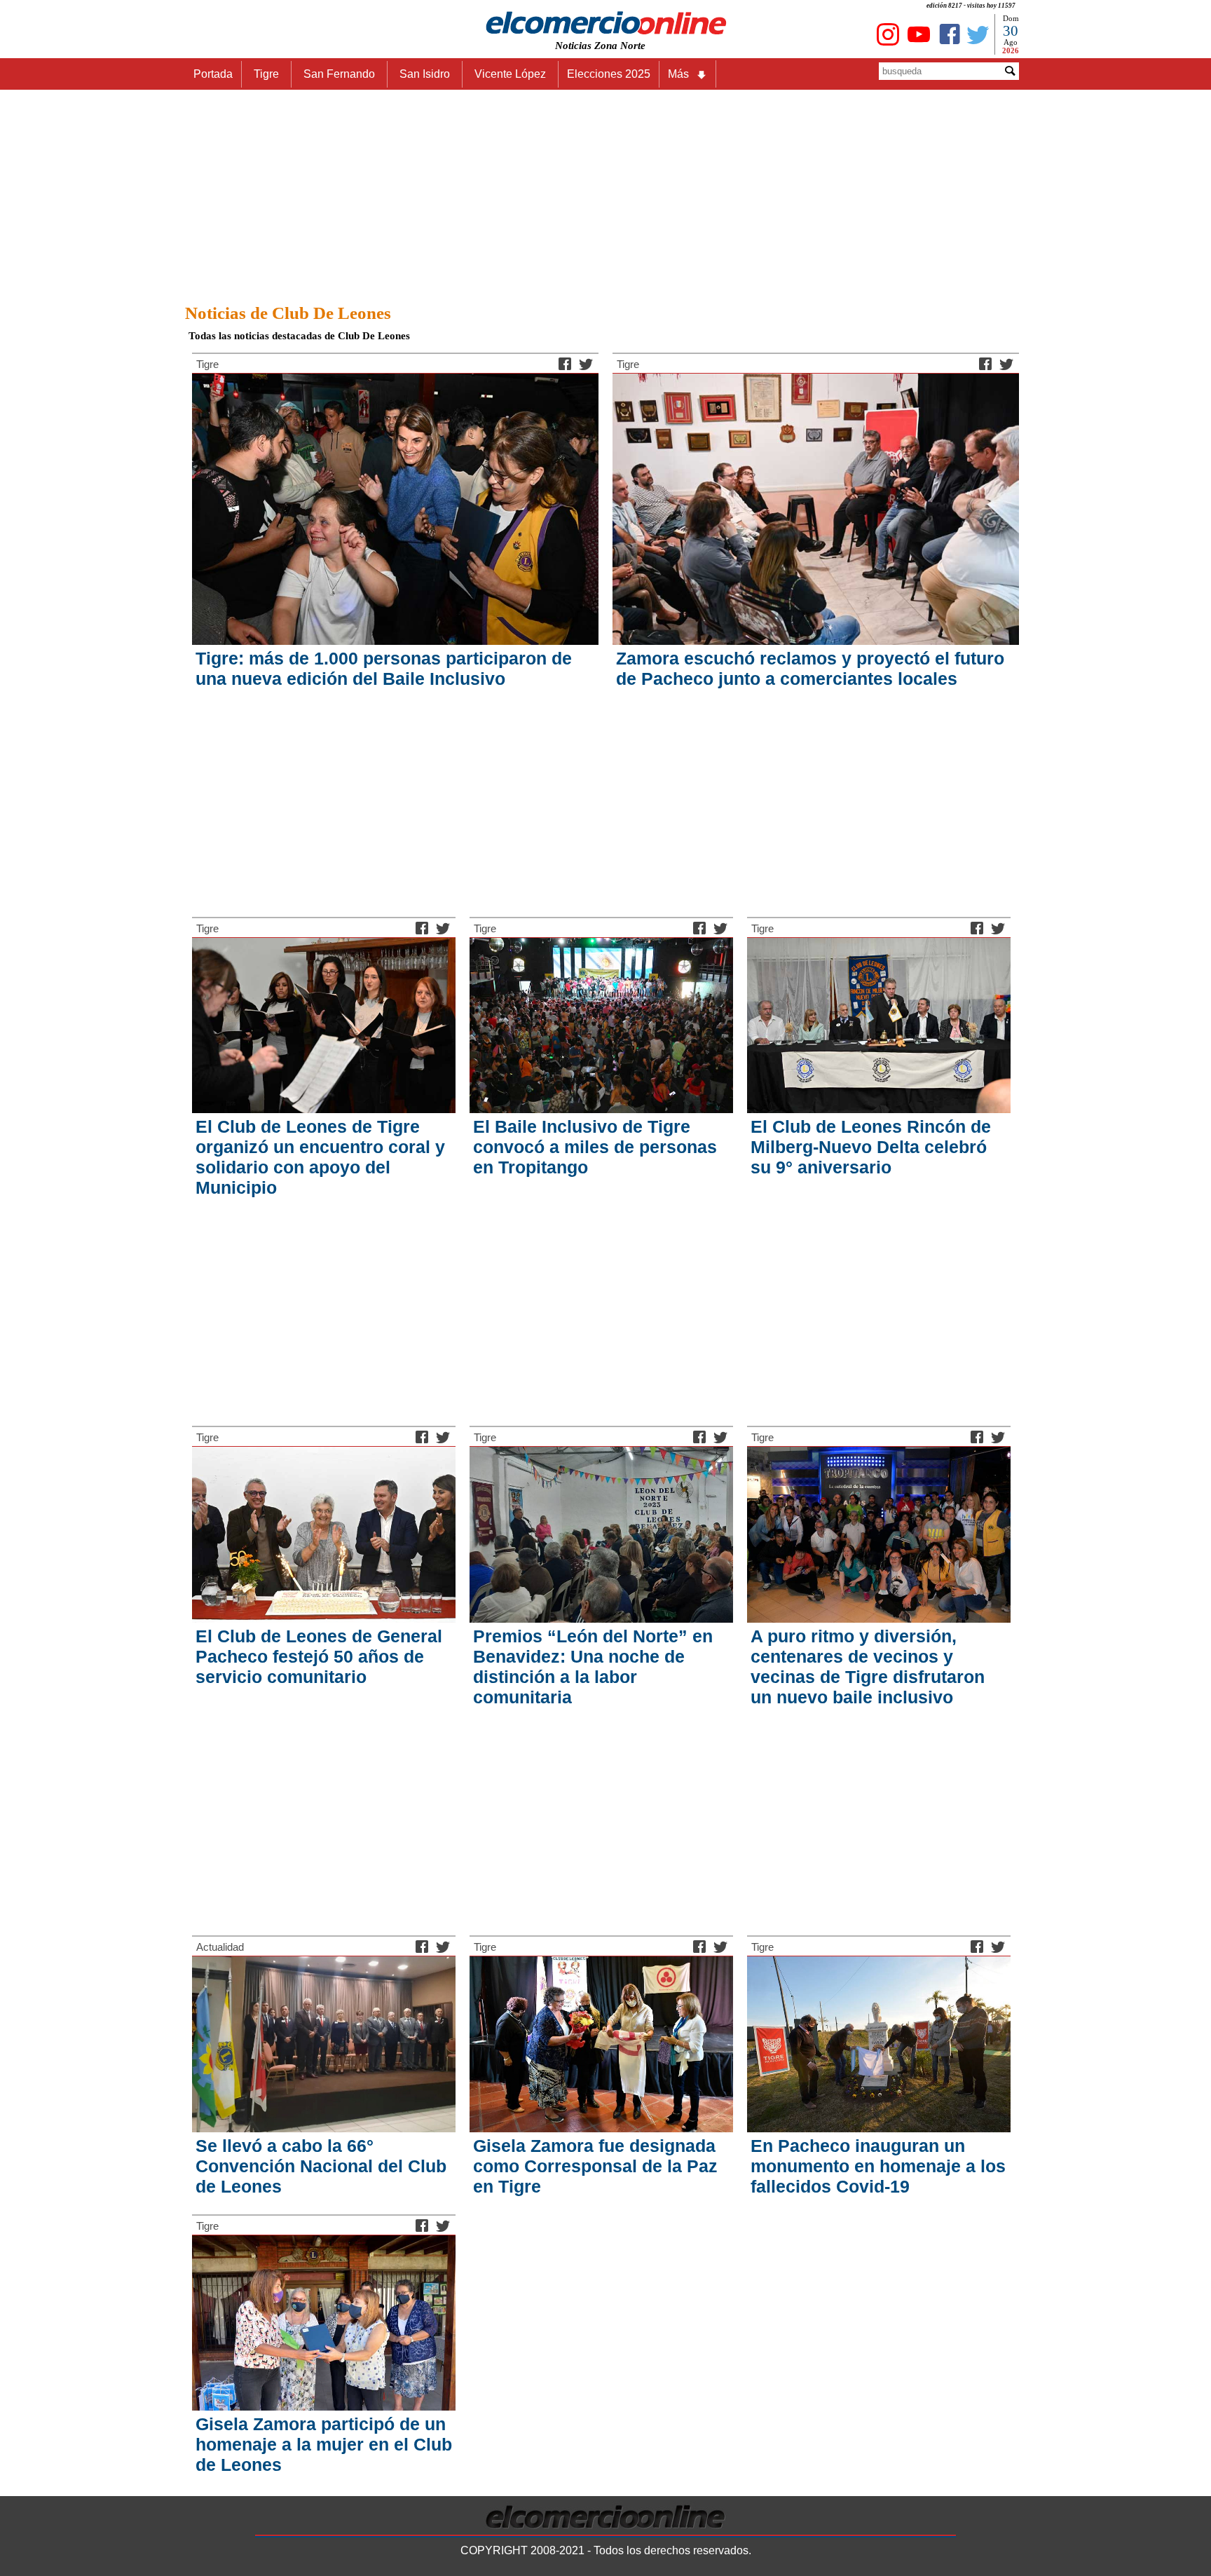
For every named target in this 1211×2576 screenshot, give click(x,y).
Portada (213, 74)
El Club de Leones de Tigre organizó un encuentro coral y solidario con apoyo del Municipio (320, 1157)
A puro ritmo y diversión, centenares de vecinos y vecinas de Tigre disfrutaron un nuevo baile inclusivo (868, 1667)
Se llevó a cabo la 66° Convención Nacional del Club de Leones (321, 2166)
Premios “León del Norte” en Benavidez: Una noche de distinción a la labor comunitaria (593, 1667)
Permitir (716, 73)
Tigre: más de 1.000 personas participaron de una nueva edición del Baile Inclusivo (384, 668)
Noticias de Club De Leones (288, 313)
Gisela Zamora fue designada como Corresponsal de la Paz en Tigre (595, 2166)
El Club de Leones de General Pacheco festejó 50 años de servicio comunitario (319, 1656)
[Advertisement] (605, 193)
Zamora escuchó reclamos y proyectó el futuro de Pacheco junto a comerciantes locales (810, 668)
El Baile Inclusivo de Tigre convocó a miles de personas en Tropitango (595, 1147)
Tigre (207, 364)
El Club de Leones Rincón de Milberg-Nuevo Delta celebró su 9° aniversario (871, 1147)
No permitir (645, 73)
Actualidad (220, 1947)
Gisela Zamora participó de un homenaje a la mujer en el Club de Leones (324, 2444)
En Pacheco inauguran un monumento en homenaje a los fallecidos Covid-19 (878, 2166)
